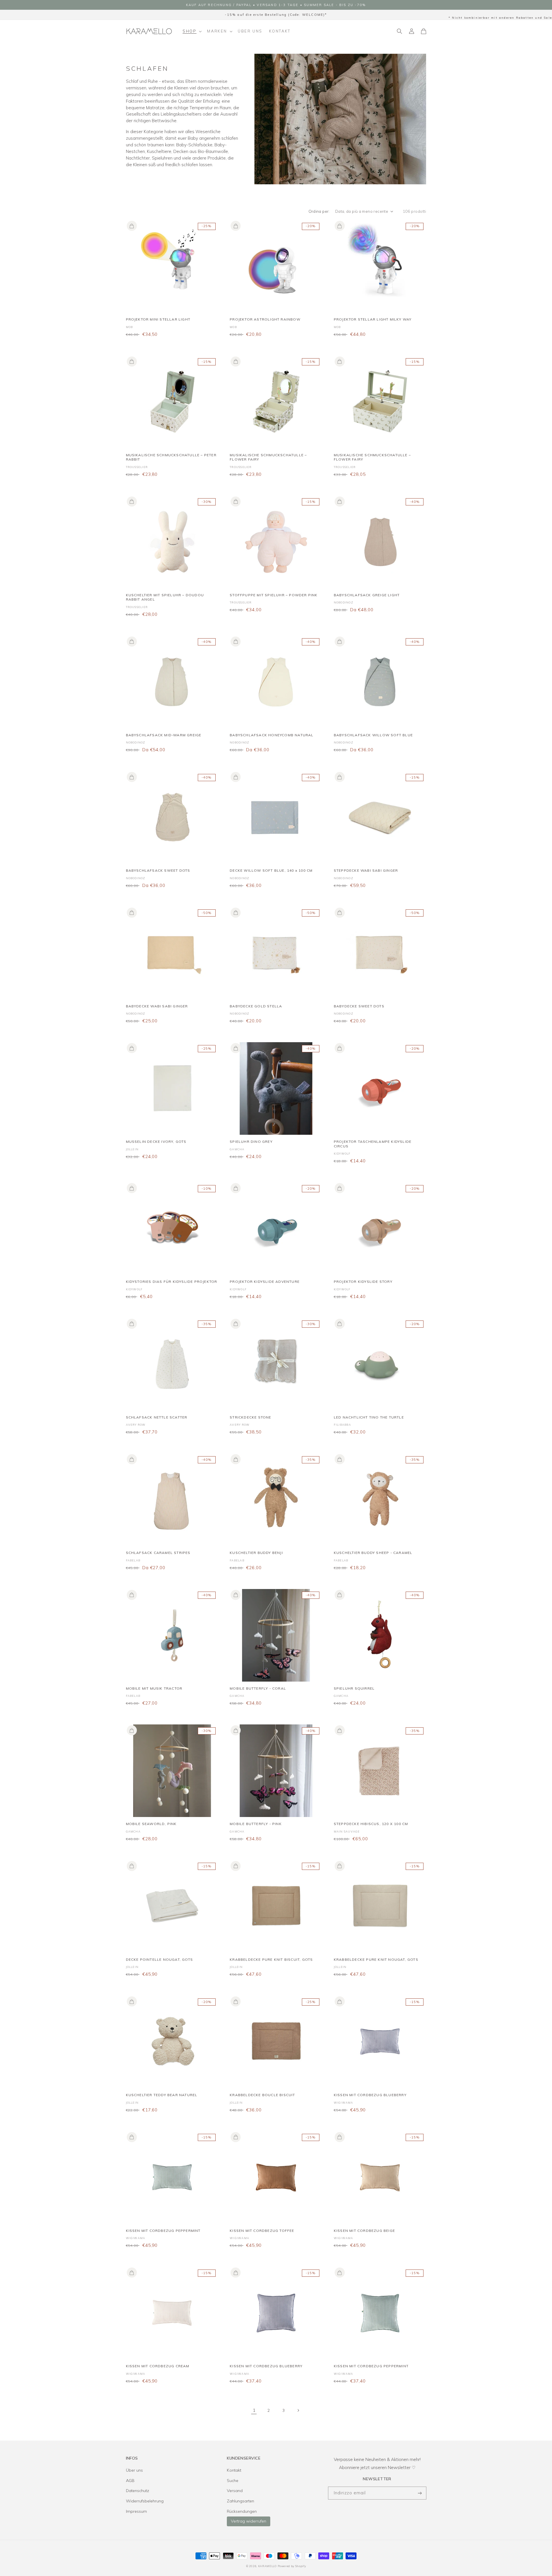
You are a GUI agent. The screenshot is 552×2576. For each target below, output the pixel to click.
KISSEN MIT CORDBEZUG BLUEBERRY (370, 2095)
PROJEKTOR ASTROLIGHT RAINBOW (265, 319)
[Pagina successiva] (298, 2410)
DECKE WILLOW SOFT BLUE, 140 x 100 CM (271, 870)
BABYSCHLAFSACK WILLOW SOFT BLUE (373, 735)
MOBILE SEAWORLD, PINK (151, 1824)
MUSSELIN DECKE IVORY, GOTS (156, 1142)
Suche (233, 2481)
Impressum (136, 2511)
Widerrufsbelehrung (145, 2501)
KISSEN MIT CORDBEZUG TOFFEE (262, 2231)
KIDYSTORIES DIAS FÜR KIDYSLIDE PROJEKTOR (172, 1282)
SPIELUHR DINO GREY (251, 1142)
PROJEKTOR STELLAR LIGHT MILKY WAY (373, 319)
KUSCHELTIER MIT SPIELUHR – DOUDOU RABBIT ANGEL (165, 597)
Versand (235, 2491)
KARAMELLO (267, 2566)
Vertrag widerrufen (249, 2521)
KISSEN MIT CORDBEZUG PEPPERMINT (163, 2231)
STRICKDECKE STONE (250, 1417)
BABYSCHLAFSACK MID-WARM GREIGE (164, 735)
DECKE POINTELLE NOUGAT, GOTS (160, 1959)
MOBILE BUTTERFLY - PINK (256, 1824)
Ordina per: (319, 211)
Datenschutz (138, 2491)
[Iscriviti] (420, 2493)
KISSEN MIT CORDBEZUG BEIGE (364, 2231)
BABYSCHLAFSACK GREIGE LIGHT (367, 595)
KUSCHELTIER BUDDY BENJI (256, 1553)
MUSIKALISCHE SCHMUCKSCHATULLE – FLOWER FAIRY (268, 457)
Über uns (134, 2470)
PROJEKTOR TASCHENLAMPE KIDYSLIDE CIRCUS (373, 1144)
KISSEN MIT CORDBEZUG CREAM (158, 2366)
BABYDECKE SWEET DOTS (359, 1006)
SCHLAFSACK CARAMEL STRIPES (158, 1553)
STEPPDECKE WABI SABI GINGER (366, 870)
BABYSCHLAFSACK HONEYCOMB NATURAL (272, 735)
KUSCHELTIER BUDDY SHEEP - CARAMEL (373, 1553)
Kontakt (234, 2470)
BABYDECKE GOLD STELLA (256, 1006)
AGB (130, 2481)
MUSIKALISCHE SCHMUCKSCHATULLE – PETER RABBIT (171, 457)
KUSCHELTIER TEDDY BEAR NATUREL (162, 2095)
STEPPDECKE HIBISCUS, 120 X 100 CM (371, 1824)
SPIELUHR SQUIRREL (354, 1688)
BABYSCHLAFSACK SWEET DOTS (158, 870)
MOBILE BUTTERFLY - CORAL (258, 1688)
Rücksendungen (242, 2511)
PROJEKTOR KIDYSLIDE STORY (363, 1282)
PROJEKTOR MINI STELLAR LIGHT (158, 319)
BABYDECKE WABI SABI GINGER (157, 1006)
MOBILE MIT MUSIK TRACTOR (154, 1688)
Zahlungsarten (240, 2501)
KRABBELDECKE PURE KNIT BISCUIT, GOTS (271, 1959)
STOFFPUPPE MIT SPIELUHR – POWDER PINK (274, 595)
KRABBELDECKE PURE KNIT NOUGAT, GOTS (376, 1959)
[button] (192, 31)
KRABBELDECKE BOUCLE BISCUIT (262, 2095)
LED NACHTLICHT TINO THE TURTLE (369, 1417)
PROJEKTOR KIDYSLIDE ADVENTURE (265, 1282)
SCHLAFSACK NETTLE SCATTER (157, 1417)
